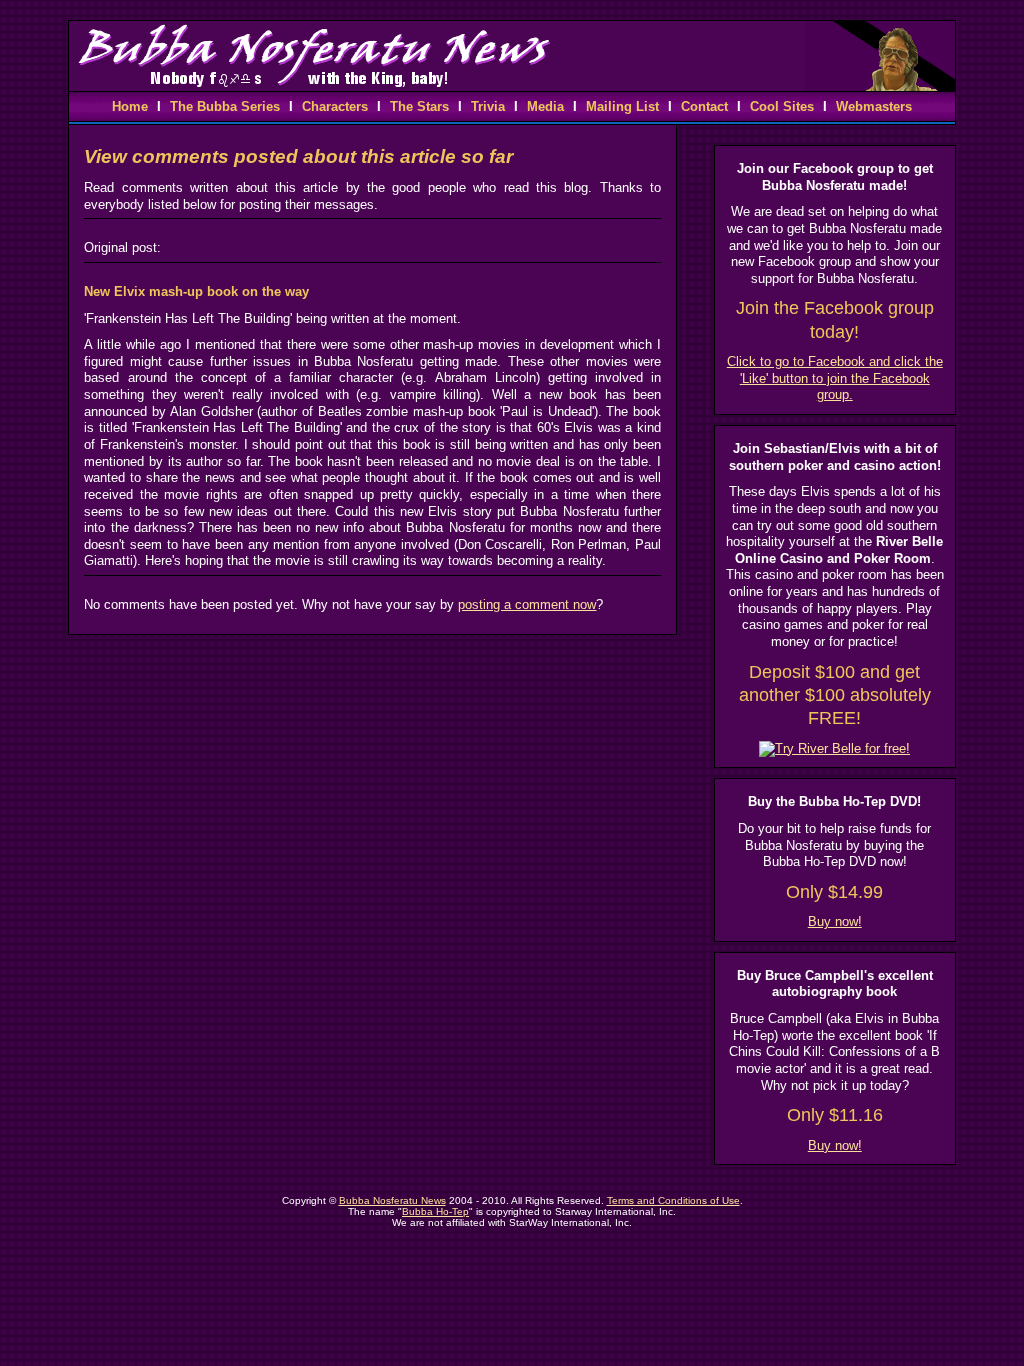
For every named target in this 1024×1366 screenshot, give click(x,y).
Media (545, 106)
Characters (335, 106)
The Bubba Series (225, 106)
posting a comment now (527, 604)
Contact (704, 106)
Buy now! (835, 921)
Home (130, 106)
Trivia (488, 106)
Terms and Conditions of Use (673, 1200)
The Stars (419, 106)
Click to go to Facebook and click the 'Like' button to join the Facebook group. (835, 378)
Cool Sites (782, 106)
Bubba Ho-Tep (435, 1211)
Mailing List (622, 106)
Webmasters (874, 106)
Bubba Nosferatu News (392, 1200)
